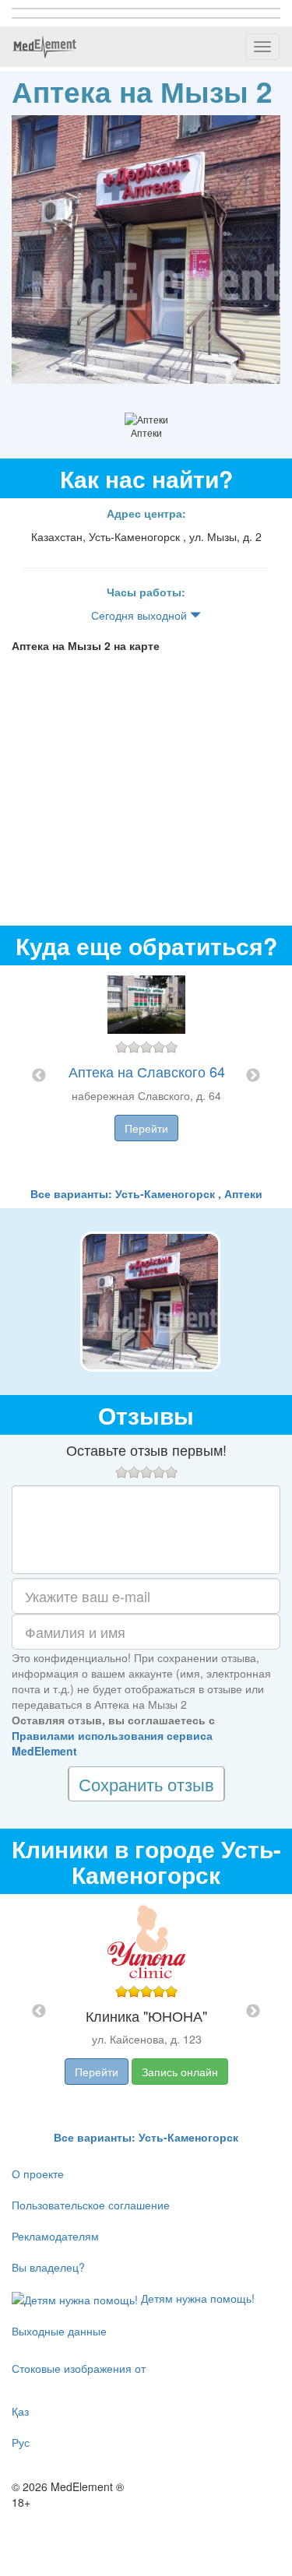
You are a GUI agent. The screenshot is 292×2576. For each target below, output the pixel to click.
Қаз (20, 2411)
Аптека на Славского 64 (147, 1071)
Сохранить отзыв (146, 1784)
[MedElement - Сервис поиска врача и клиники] (44, 47)
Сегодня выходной (141, 615)
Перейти (146, 1128)
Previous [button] (39, 1076)
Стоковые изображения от (79, 2368)
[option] (146, 1075)
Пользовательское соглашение (91, 2205)
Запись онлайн (180, 2072)
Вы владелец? (48, 2267)
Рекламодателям (55, 2236)
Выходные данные (59, 2331)
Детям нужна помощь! (196, 2298)
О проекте (38, 2174)
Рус (21, 2442)
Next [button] (253, 1076)
